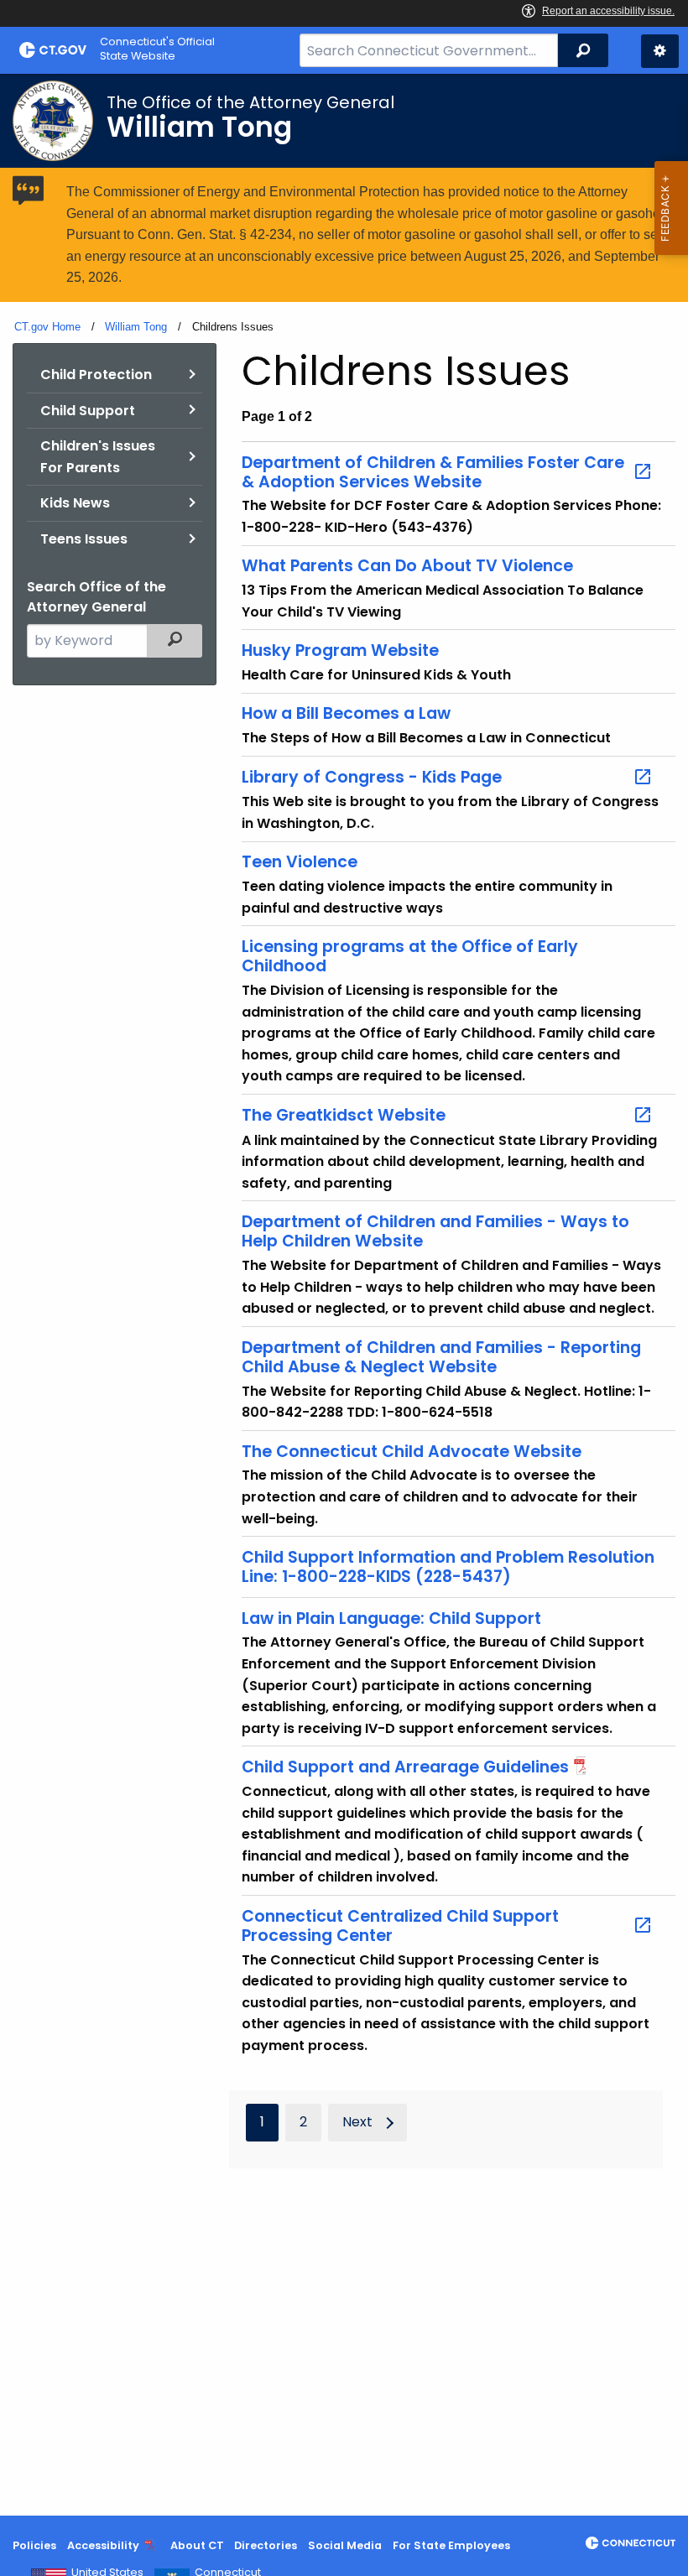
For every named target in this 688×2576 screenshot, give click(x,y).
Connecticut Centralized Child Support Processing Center (400, 1926)
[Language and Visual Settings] (660, 51)
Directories (266, 2545)
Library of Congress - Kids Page (372, 778)
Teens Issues (84, 539)
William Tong (136, 327)
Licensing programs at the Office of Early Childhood (410, 956)
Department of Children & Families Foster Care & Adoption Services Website (433, 472)
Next (357, 2122)
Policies (34, 2545)
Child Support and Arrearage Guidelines (405, 1767)
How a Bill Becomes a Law (346, 713)
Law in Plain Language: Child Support (391, 1618)
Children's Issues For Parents (98, 457)
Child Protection (96, 375)
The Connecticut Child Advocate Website (412, 1452)
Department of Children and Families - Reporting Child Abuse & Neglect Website (441, 1357)
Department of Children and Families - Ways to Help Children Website (435, 1231)
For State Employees (451, 2545)
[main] (344, 1295)
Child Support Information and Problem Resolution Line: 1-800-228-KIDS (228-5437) (448, 1567)
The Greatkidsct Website (344, 1116)
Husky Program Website (340, 651)
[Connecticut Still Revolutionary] (631, 2543)
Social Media (345, 2545)
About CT (197, 2545)
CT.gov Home (47, 327)
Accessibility (103, 2545)
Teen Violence (300, 862)
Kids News (75, 503)
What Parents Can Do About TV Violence (407, 566)
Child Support (88, 411)
